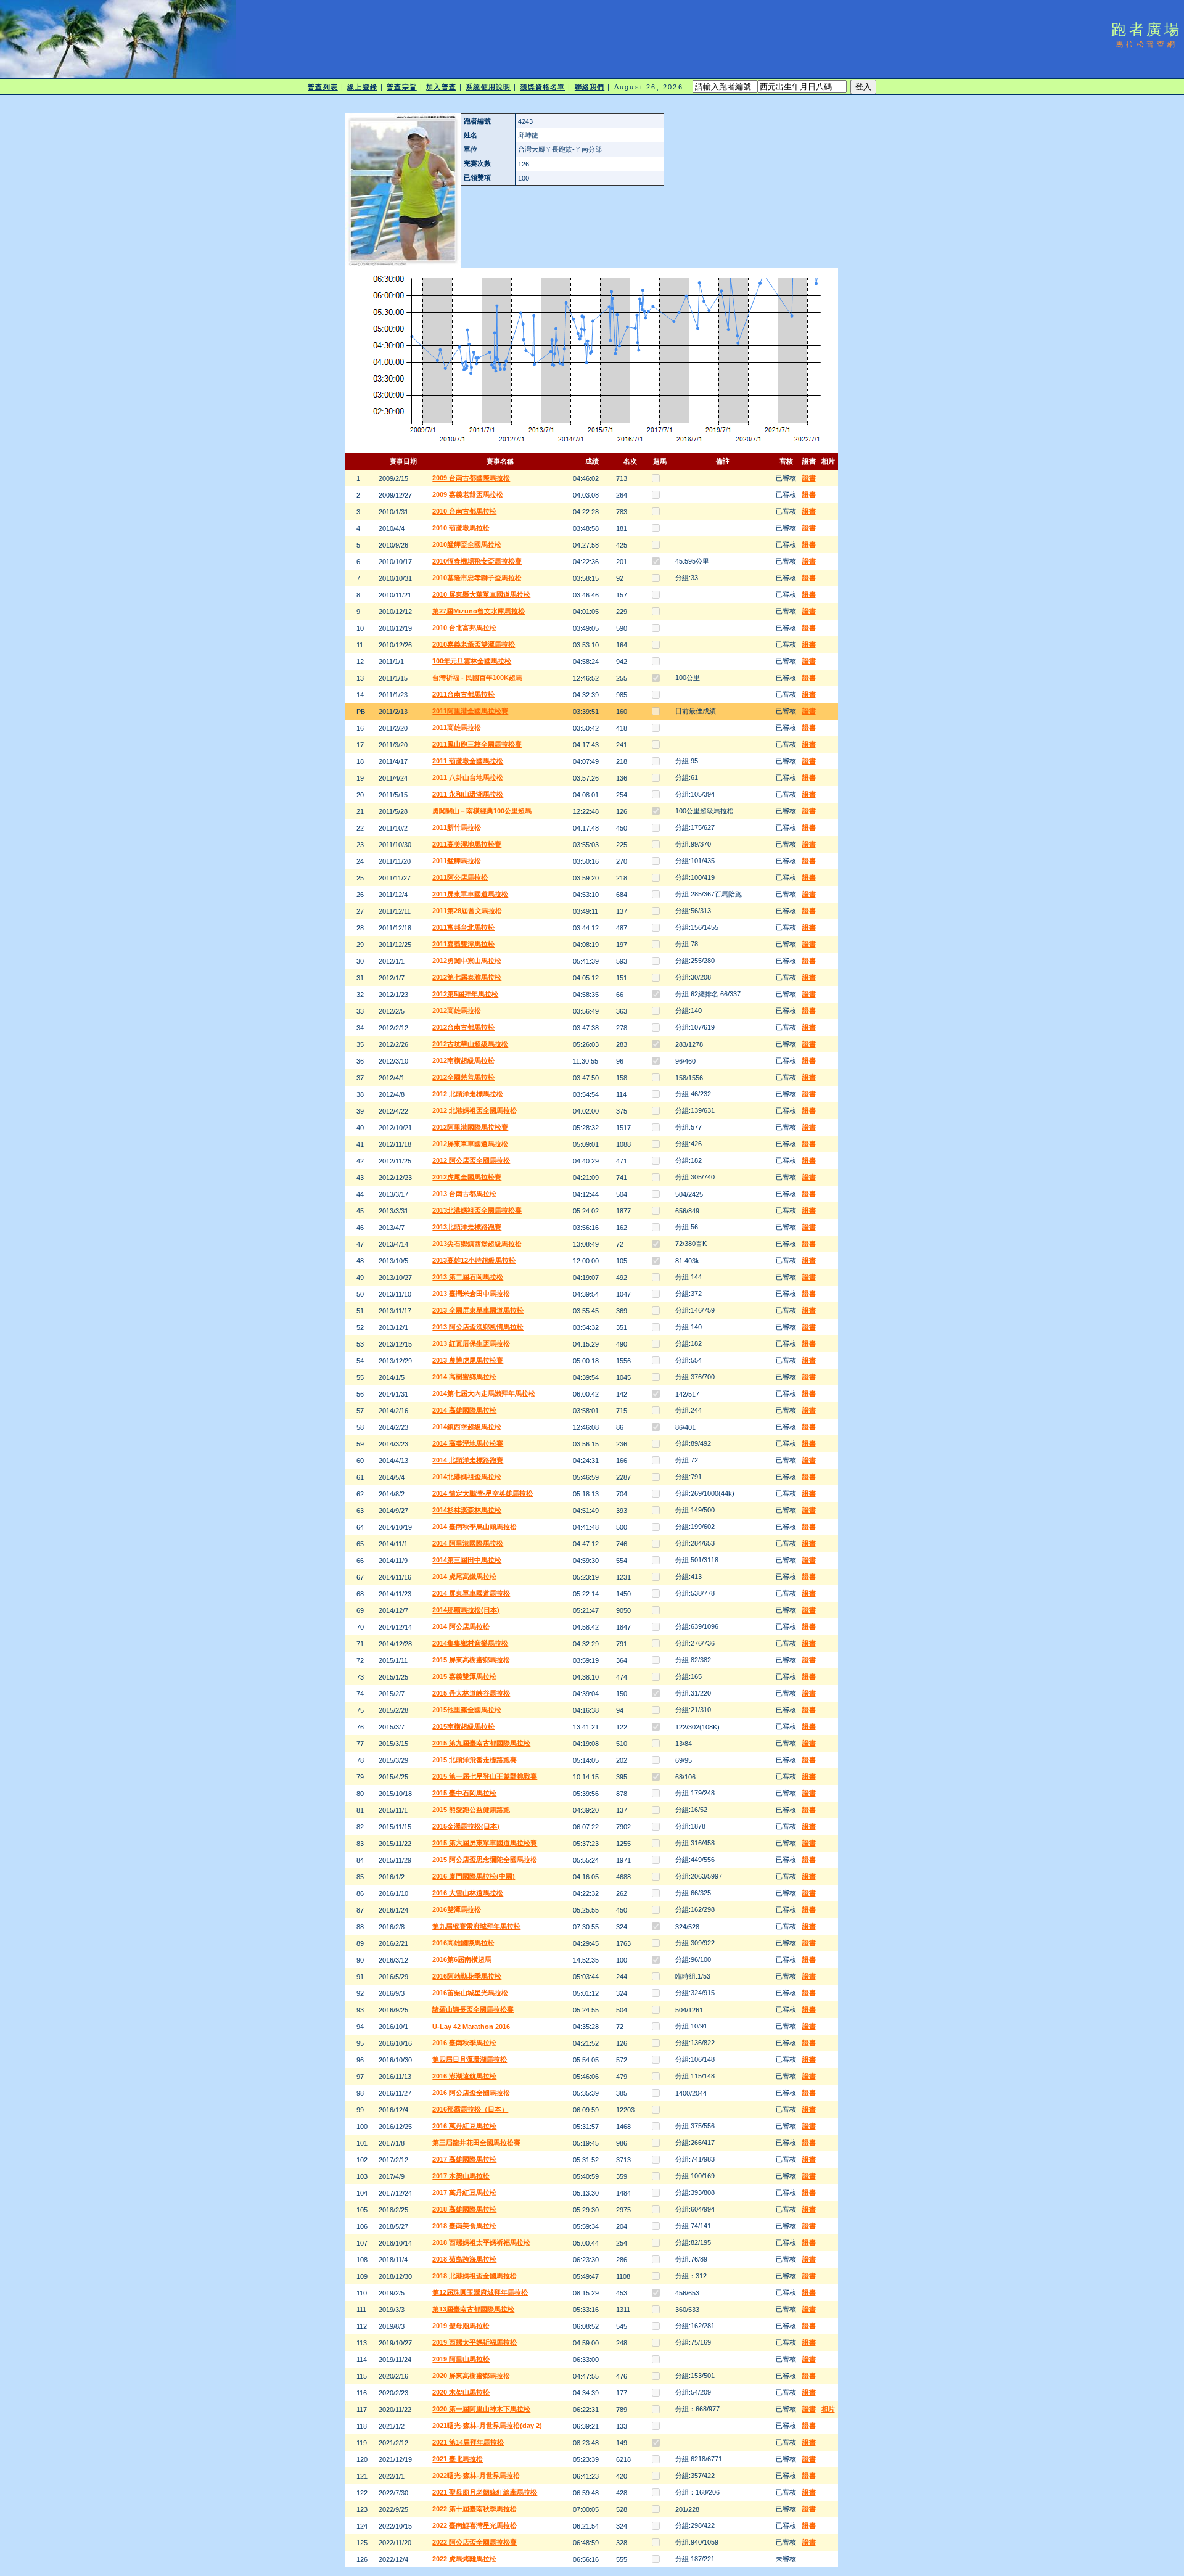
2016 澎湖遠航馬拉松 (464, 2076)
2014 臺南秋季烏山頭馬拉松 (475, 1527)
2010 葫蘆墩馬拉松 (461, 528)
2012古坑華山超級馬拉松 (470, 1044)
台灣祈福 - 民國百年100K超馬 (477, 678)
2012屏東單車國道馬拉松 (470, 1144)
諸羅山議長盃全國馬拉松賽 (473, 2009)
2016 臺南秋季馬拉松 (464, 2043)
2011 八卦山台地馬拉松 (468, 777)
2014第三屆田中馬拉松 (467, 1560)
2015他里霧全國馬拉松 (467, 1710)
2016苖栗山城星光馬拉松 (470, 1993)
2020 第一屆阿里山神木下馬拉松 (481, 2409)
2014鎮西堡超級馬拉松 (467, 1427)
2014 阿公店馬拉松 (461, 1626)
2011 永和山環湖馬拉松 (468, 794)
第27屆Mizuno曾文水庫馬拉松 (479, 611)
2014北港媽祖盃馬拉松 (467, 1477)
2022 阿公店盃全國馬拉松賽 (475, 2542)
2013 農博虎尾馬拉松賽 (468, 1360)
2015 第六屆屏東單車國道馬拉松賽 (485, 1843)
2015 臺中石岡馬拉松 (464, 1793)
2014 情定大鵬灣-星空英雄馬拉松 (483, 1493)
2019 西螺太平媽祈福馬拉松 (475, 2342)
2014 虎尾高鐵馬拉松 (464, 1577)
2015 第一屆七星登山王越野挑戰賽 (485, 1776)
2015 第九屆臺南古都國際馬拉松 (481, 1743)
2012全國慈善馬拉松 (463, 1077)
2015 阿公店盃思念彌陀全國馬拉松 (485, 1860)
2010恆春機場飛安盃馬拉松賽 (477, 561)
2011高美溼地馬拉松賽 (467, 844)
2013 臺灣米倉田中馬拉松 (471, 1294)
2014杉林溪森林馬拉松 (467, 1510)
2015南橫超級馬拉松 (463, 1726)
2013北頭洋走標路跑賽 (467, 1227)
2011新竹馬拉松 (457, 827)
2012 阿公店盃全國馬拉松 (471, 1160)
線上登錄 (362, 87)
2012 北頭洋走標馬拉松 (468, 1094)
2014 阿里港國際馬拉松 (468, 1543)
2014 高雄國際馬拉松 (464, 1410)
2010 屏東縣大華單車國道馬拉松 (481, 594)
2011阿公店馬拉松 (460, 877)
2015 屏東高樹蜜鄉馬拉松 (471, 1660)
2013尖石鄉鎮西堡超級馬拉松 (477, 1244)
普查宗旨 (401, 87)
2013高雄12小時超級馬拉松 (474, 1260)
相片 (828, 2409)
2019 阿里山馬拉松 (461, 2359)
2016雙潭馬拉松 (457, 1909)
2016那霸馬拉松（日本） (470, 2109)
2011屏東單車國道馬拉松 (470, 894)
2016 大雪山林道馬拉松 (468, 1893)
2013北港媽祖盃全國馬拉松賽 (477, 1210)
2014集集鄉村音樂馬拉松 (470, 1643)
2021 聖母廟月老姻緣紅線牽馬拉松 (485, 2492)
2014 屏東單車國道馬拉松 (471, 1593)
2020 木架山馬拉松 (461, 2392)
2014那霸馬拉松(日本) (466, 1610)
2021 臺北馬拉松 (458, 2459)
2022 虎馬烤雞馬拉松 (464, 2559)
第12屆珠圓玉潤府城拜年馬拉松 (480, 2292)
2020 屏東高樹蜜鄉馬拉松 (471, 2376)
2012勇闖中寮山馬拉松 (467, 961)
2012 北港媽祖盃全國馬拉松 (475, 1110)
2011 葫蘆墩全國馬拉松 (468, 761)
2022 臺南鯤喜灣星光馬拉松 (475, 2525)
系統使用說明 (488, 87)
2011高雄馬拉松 (457, 728)
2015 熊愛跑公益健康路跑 (471, 1810)
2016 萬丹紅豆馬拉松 (464, 2126)
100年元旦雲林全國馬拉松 (472, 661)
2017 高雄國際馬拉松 (464, 2159)
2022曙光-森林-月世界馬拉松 (476, 2476)
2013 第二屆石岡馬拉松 (468, 1277)
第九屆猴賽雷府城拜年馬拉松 (476, 1926)
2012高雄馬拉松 (457, 1011)
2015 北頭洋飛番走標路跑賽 (475, 1760)
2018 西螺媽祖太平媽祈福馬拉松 (481, 2242)
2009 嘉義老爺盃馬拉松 (468, 494)
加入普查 (441, 87)
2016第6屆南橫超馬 (462, 1959)
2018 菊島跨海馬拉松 (464, 2259)
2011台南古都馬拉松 (463, 694)
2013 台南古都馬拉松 (464, 1194)
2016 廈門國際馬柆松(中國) (474, 1876)
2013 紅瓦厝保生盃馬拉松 (471, 1343)
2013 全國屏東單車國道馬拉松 (478, 1310)
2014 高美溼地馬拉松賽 (468, 1443)
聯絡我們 (590, 87)
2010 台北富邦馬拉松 (464, 628)
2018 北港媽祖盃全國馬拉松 (475, 2276)
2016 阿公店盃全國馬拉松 (471, 2093)
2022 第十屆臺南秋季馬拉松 (475, 2509)
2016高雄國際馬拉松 (463, 1943)
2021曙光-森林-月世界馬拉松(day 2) (487, 2426)
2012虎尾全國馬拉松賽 (467, 1177)
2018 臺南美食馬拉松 (464, 2226)
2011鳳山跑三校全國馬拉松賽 (477, 744)
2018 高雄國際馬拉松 (464, 2209)
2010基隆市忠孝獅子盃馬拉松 (477, 578)
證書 (809, 478)
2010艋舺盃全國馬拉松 (467, 544)
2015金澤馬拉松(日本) (466, 1826)
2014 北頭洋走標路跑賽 (468, 1460)
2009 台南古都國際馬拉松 (471, 478)
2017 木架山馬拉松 (461, 2176)
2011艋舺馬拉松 (457, 861)
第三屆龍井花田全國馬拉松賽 (476, 2143)
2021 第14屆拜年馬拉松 (468, 2442)
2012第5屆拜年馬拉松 (465, 994)
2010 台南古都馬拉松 (464, 511)
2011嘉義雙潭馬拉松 (463, 944)
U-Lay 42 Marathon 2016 (471, 2027)
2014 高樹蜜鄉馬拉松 (464, 1377)
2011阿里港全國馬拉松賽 (470, 711)
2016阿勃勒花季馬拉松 (467, 1976)
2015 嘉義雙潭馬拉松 (464, 1676)
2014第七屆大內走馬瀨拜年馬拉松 (484, 1393)
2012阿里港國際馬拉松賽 (470, 1127)
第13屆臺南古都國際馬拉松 (473, 2309)
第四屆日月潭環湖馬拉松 (470, 2059)
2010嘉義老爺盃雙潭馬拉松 (474, 644)
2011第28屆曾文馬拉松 (467, 911)
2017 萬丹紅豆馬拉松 (464, 2192)
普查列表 (323, 87)
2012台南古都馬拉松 (463, 1027)
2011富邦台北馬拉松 (463, 927)
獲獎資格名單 (543, 87)
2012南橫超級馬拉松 (463, 1060)
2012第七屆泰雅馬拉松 (467, 977)
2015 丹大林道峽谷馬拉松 (471, 1693)
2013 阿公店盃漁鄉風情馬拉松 (478, 1327)
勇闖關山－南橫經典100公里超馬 (482, 811)
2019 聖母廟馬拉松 (461, 2326)
